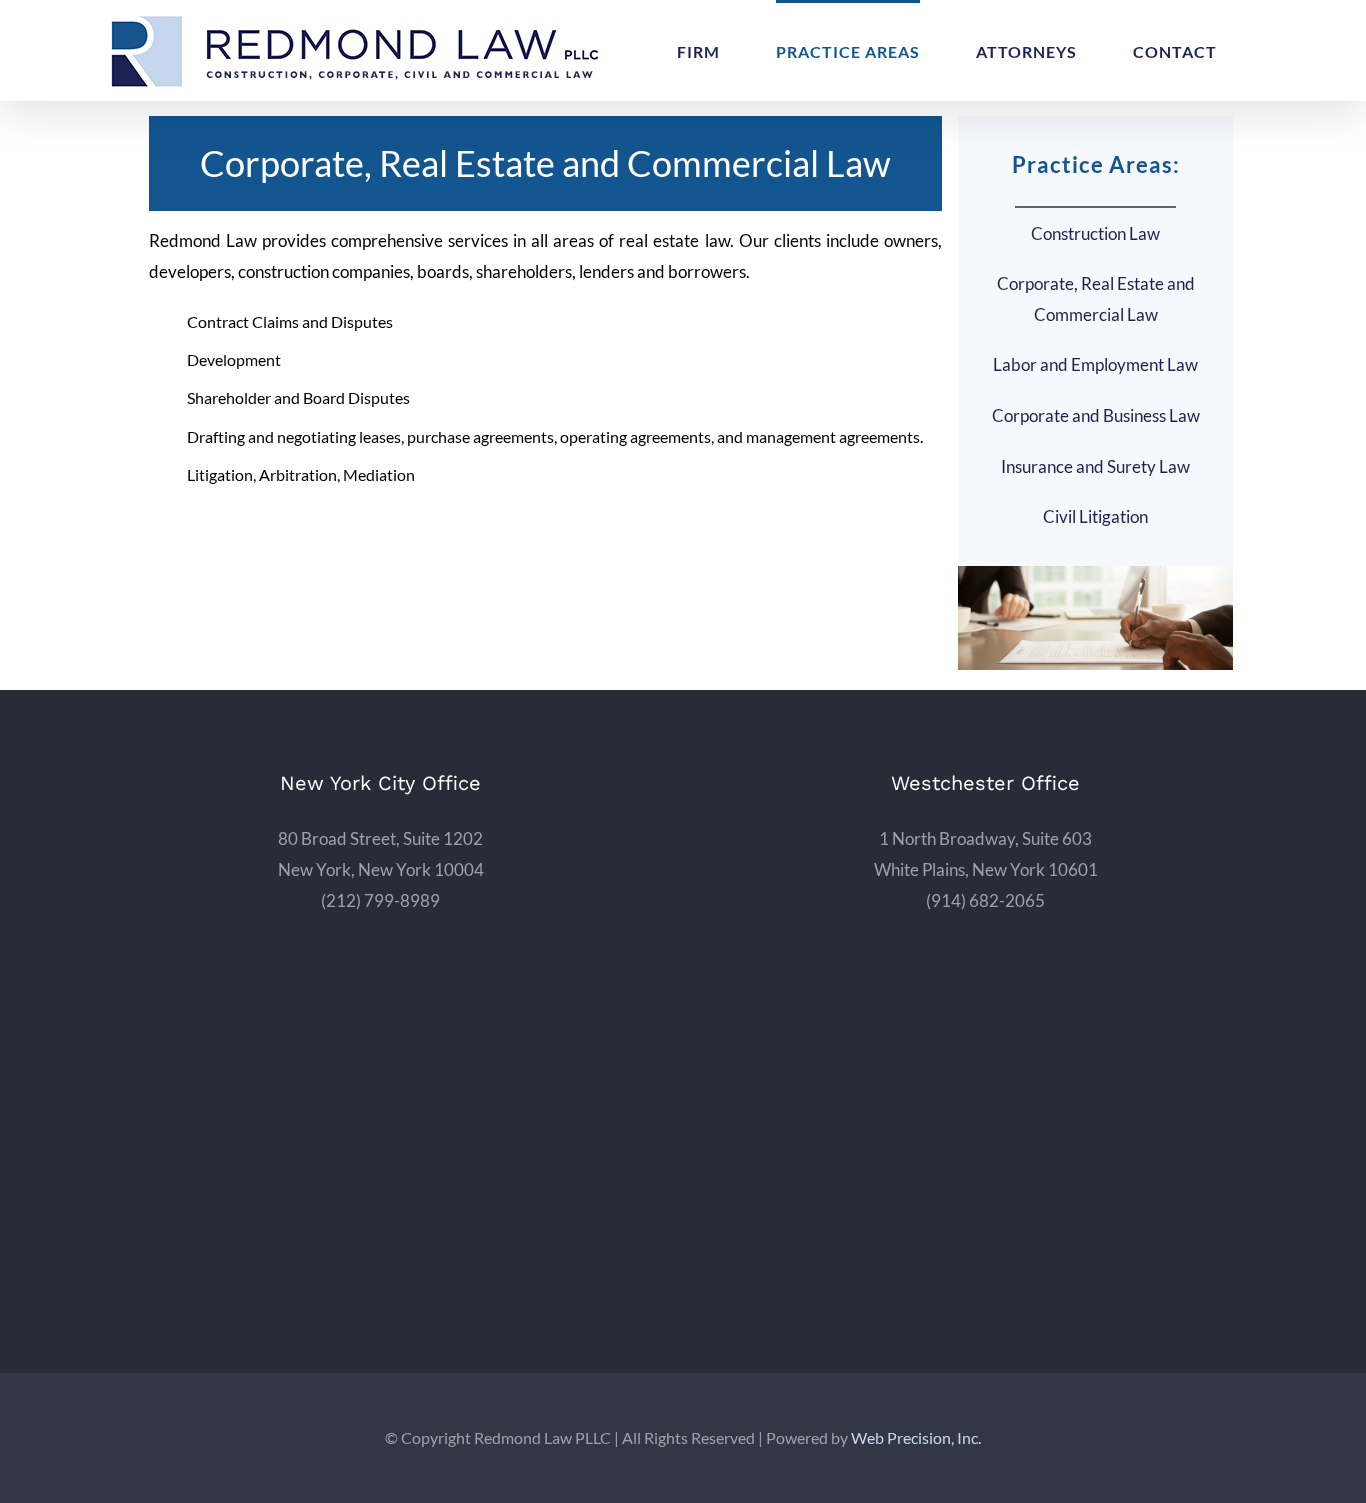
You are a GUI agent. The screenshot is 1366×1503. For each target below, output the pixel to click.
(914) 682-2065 (985, 900)
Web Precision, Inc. (916, 1437)
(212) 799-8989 (380, 900)
